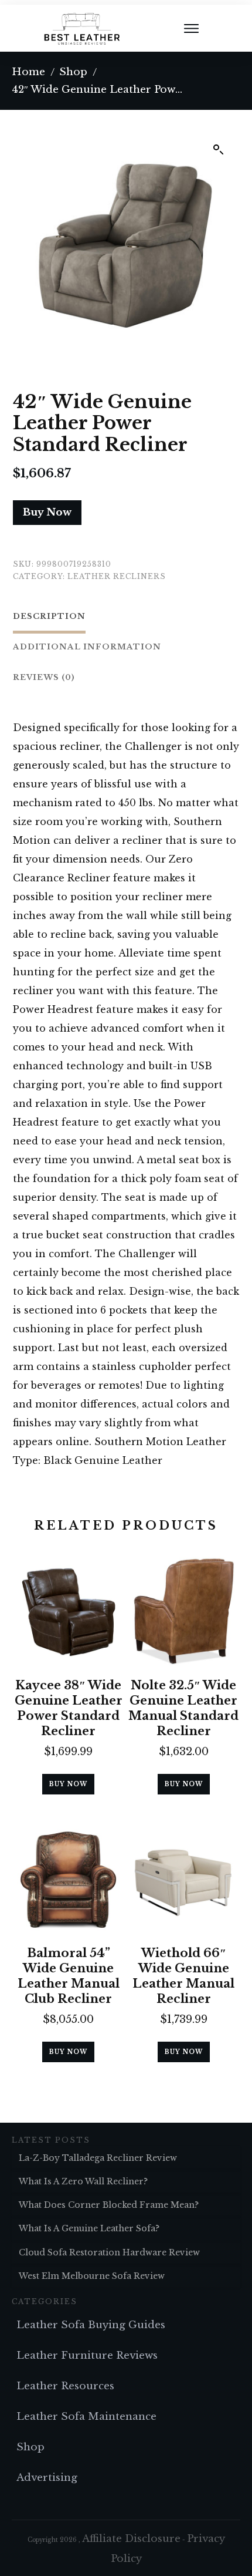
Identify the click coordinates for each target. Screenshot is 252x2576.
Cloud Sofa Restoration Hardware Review (109, 2252)
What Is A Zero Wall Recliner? (83, 2181)
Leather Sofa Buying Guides (91, 2325)
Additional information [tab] (87, 647)
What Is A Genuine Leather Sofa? (89, 2228)
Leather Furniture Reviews (87, 2356)
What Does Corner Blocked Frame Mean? (109, 2205)
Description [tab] (49, 616)
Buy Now (47, 512)
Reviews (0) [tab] (44, 677)
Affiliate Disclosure (131, 2539)
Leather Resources (65, 2386)
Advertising (47, 2478)
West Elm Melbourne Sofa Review (92, 2276)
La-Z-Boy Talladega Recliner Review (98, 2158)
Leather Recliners (117, 576)
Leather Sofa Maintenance (86, 2417)
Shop (30, 2447)
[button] (219, 150)
